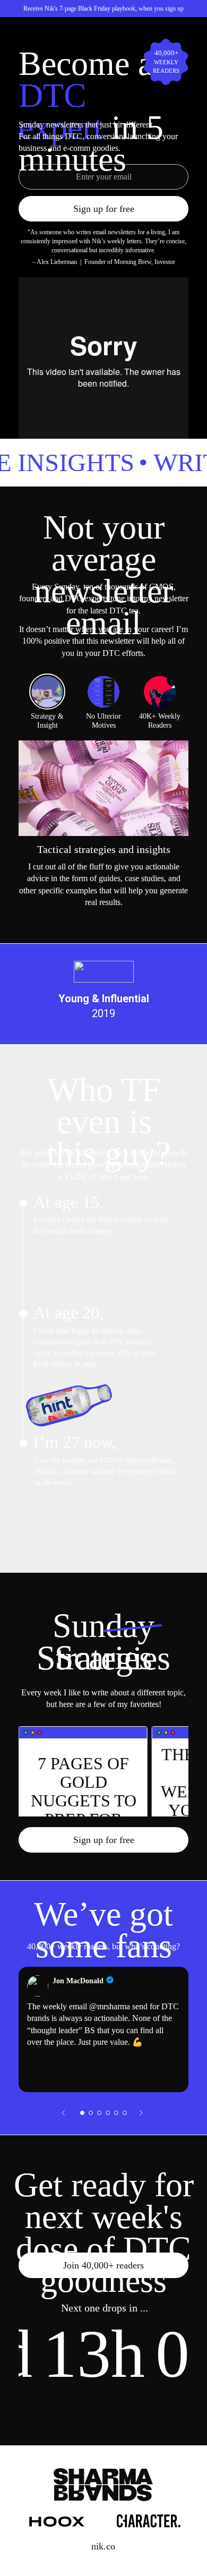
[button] (82, 2113)
